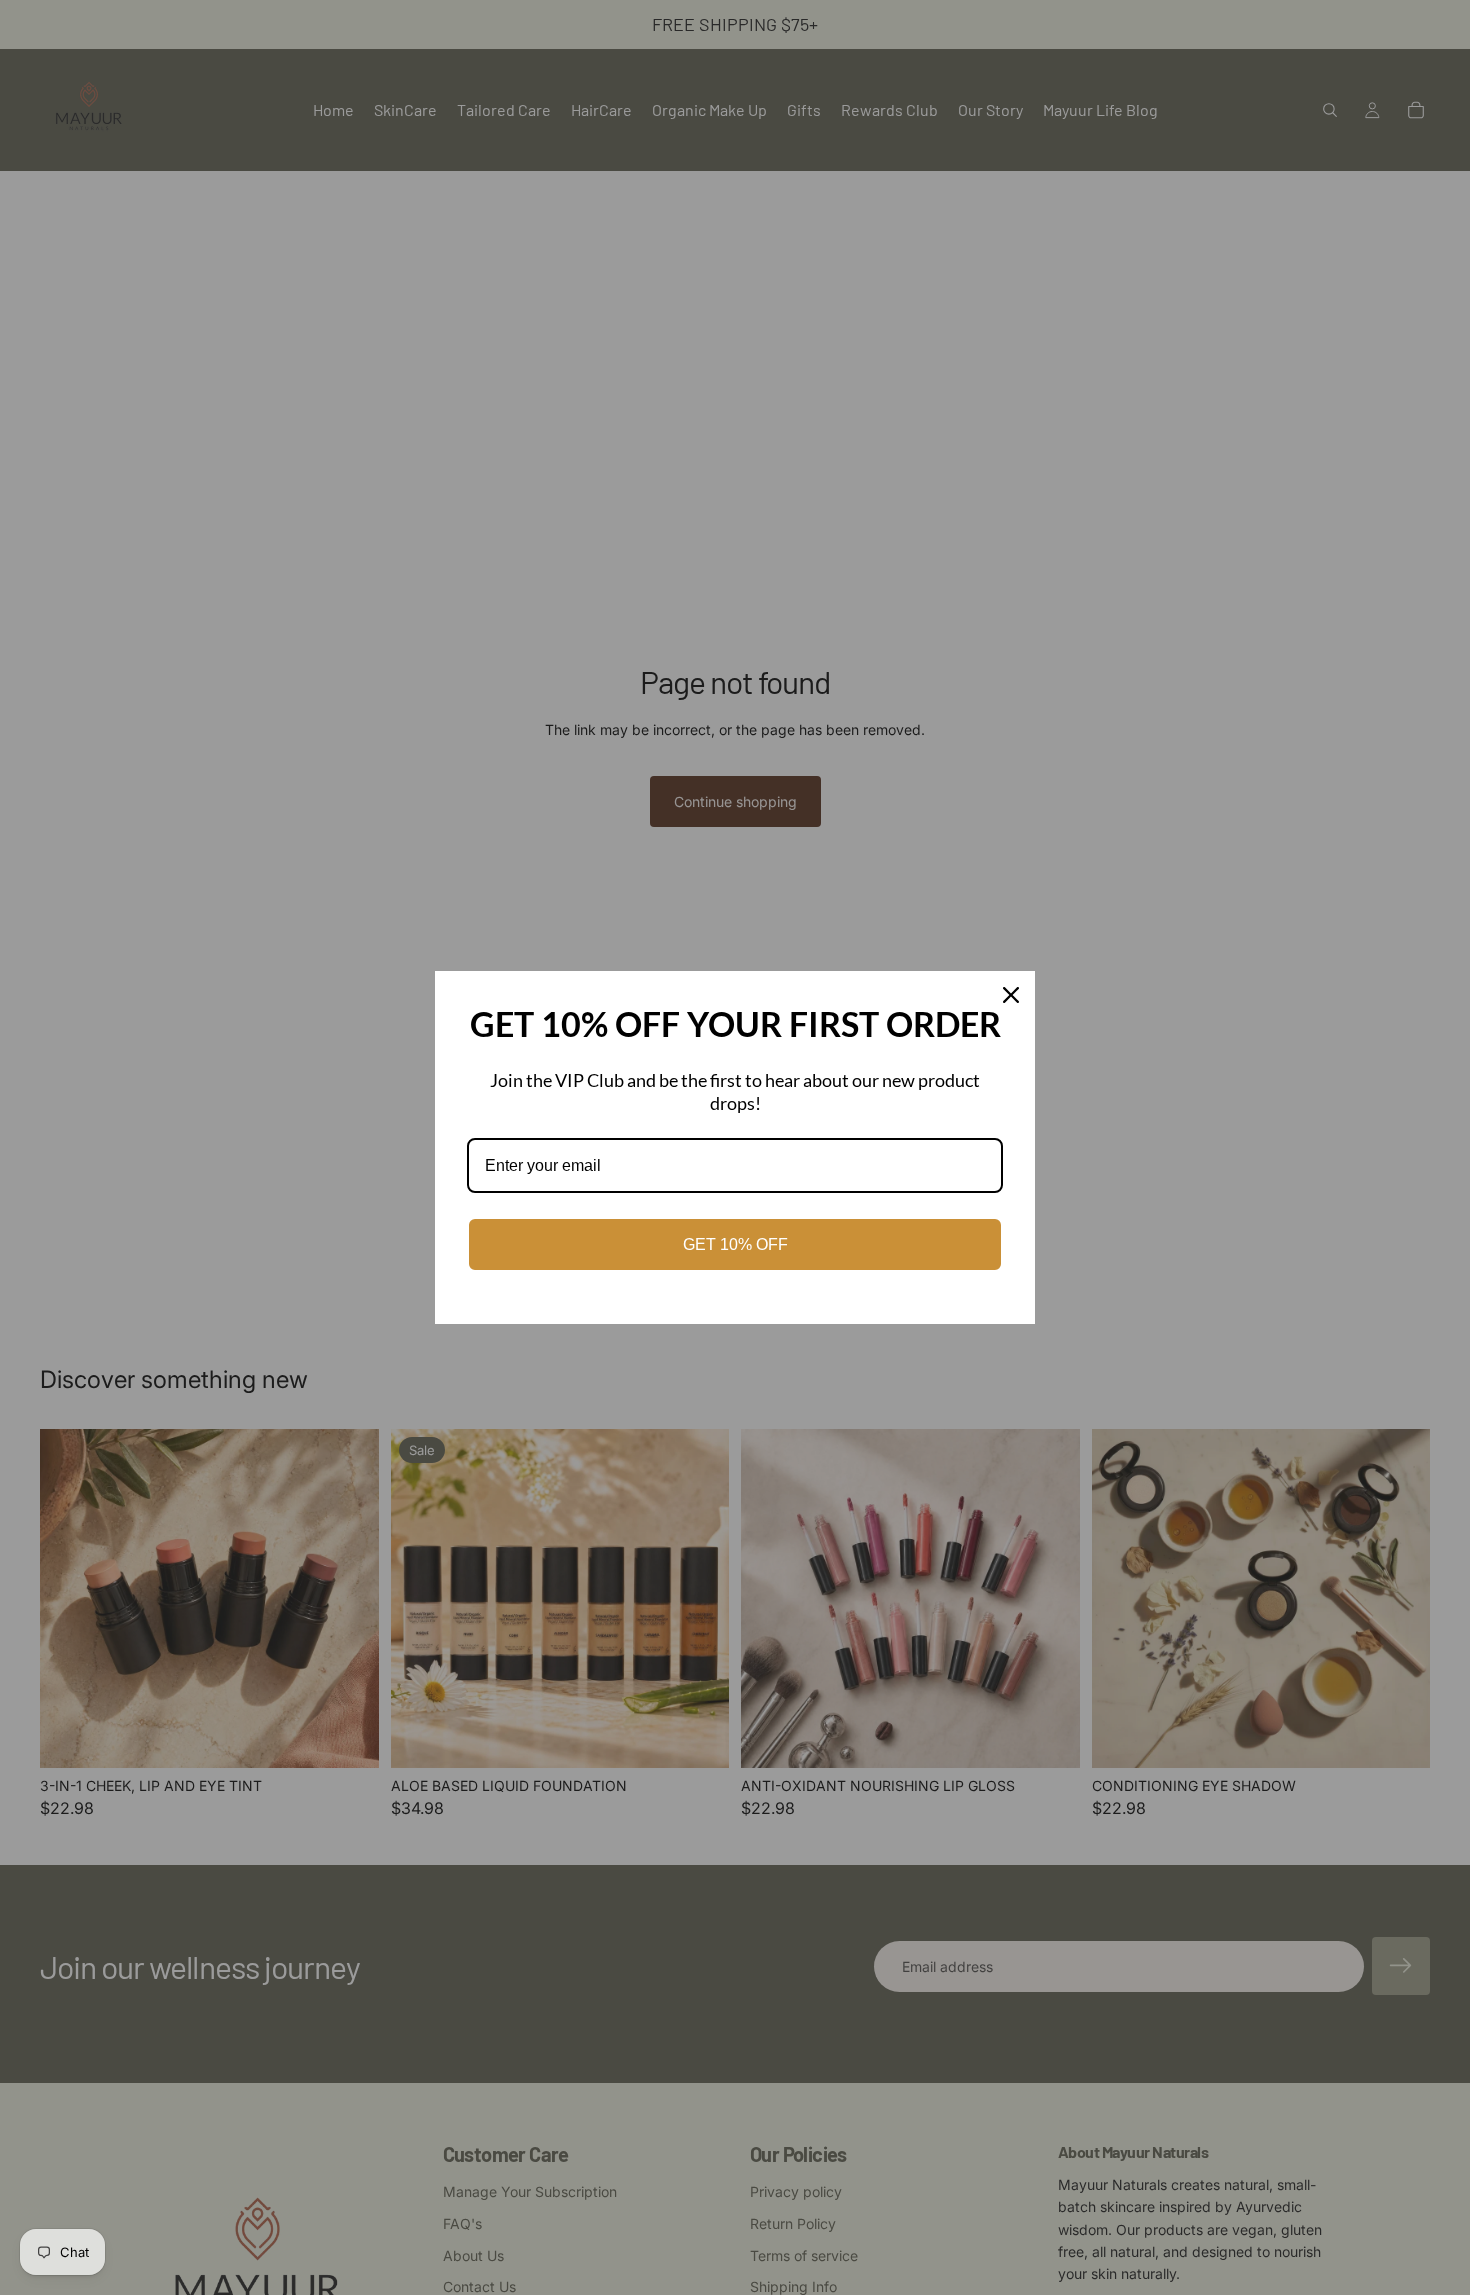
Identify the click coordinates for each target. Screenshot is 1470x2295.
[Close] (1011, 995)
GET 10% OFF (735, 1244)
